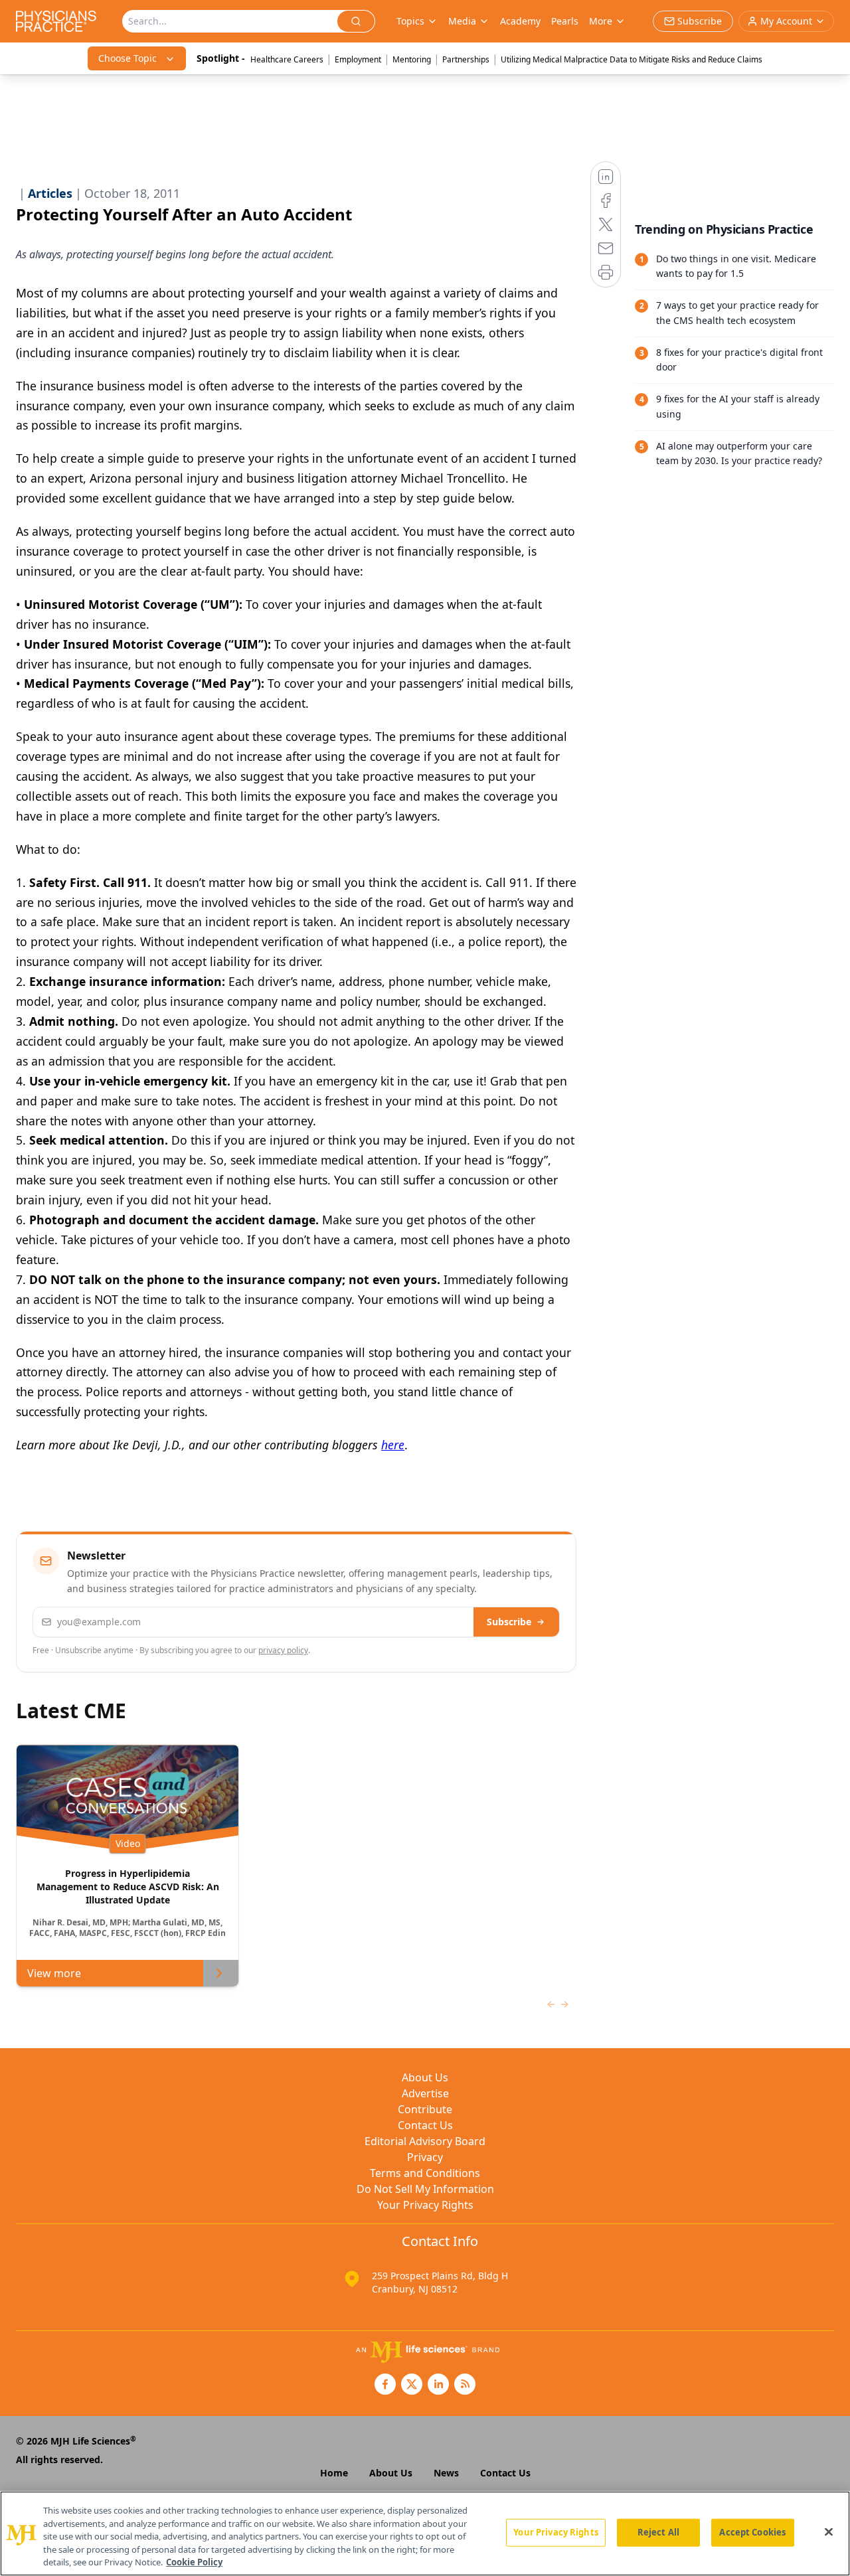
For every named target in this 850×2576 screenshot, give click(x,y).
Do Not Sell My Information (425, 2189)
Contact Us (425, 2125)
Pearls (565, 21)
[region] (425, 2534)
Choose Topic (127, 58)
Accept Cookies (752, 2532)
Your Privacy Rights (425, 2205)
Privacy (425, 2157)
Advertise (425, 2093)
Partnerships (466, 59)
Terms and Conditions (425, 2173)
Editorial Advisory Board (425, 2141)
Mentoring (412, 59)
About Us (425, 2077)
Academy (520, 21)
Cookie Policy (194, 2562)
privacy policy (283, 1650)
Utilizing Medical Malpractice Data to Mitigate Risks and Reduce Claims (632, 59)
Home (334, 2473)
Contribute (425, 2109)
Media (462, 21)
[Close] (829, 2532)
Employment (358, 59)
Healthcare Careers (287, 59)
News (446, 2473)
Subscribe (509, 1622)
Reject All (658, 2532)
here (393, 1445)
